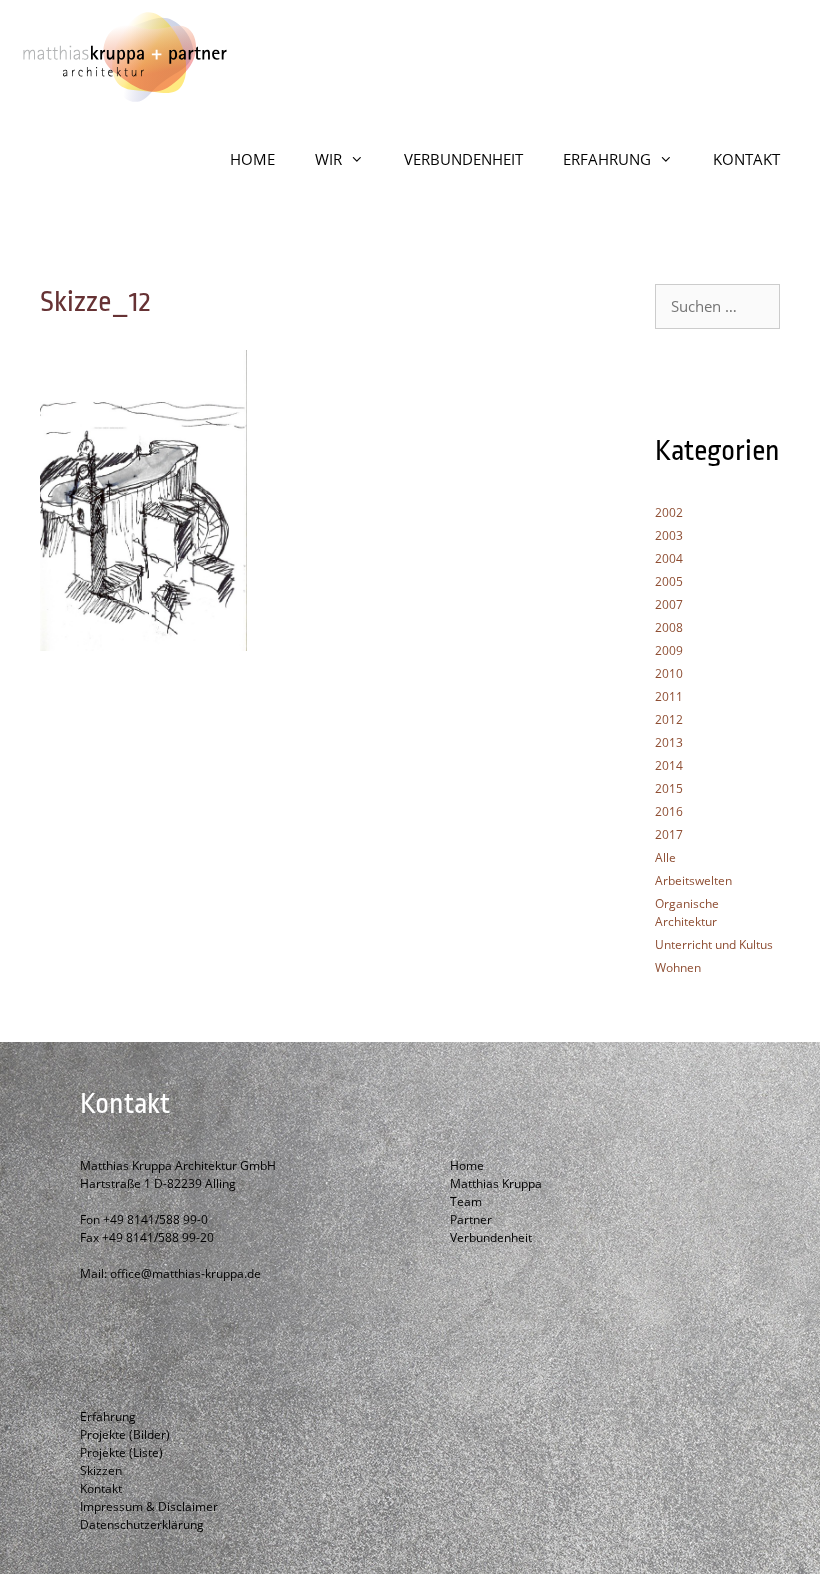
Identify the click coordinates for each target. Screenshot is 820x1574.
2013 (669, 742)
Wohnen (678, 967)
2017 (669, 834)
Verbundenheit (491, 1237)
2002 (669, 512)
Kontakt (101, 1488)
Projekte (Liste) (121, 1452)
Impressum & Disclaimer (149, 1506)
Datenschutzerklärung (142, 1524)
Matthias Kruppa (496, 1183)
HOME (252, 159)
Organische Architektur (687, 912)
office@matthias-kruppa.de (185, 1273)
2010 (669, 673)
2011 (669, 696)
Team (466, 1201)
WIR (328, 159)
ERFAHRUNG (607, 159)
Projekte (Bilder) (125, 1434)
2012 (669, 719)
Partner (471, 1219)
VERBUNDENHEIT (463, 159)
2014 (669, 765)
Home (467, 1165)
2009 (669, 650)
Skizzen (101, 1470)
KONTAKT (746, 159)
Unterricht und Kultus (714, 944)
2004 (669, 558)
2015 (669, 788)
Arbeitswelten (693, 880)
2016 (669, 811)
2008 (669, 627)
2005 (669, 581)
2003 (669, 535)
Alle (665, 857)
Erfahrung (108, 1416)
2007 (669, 604)
